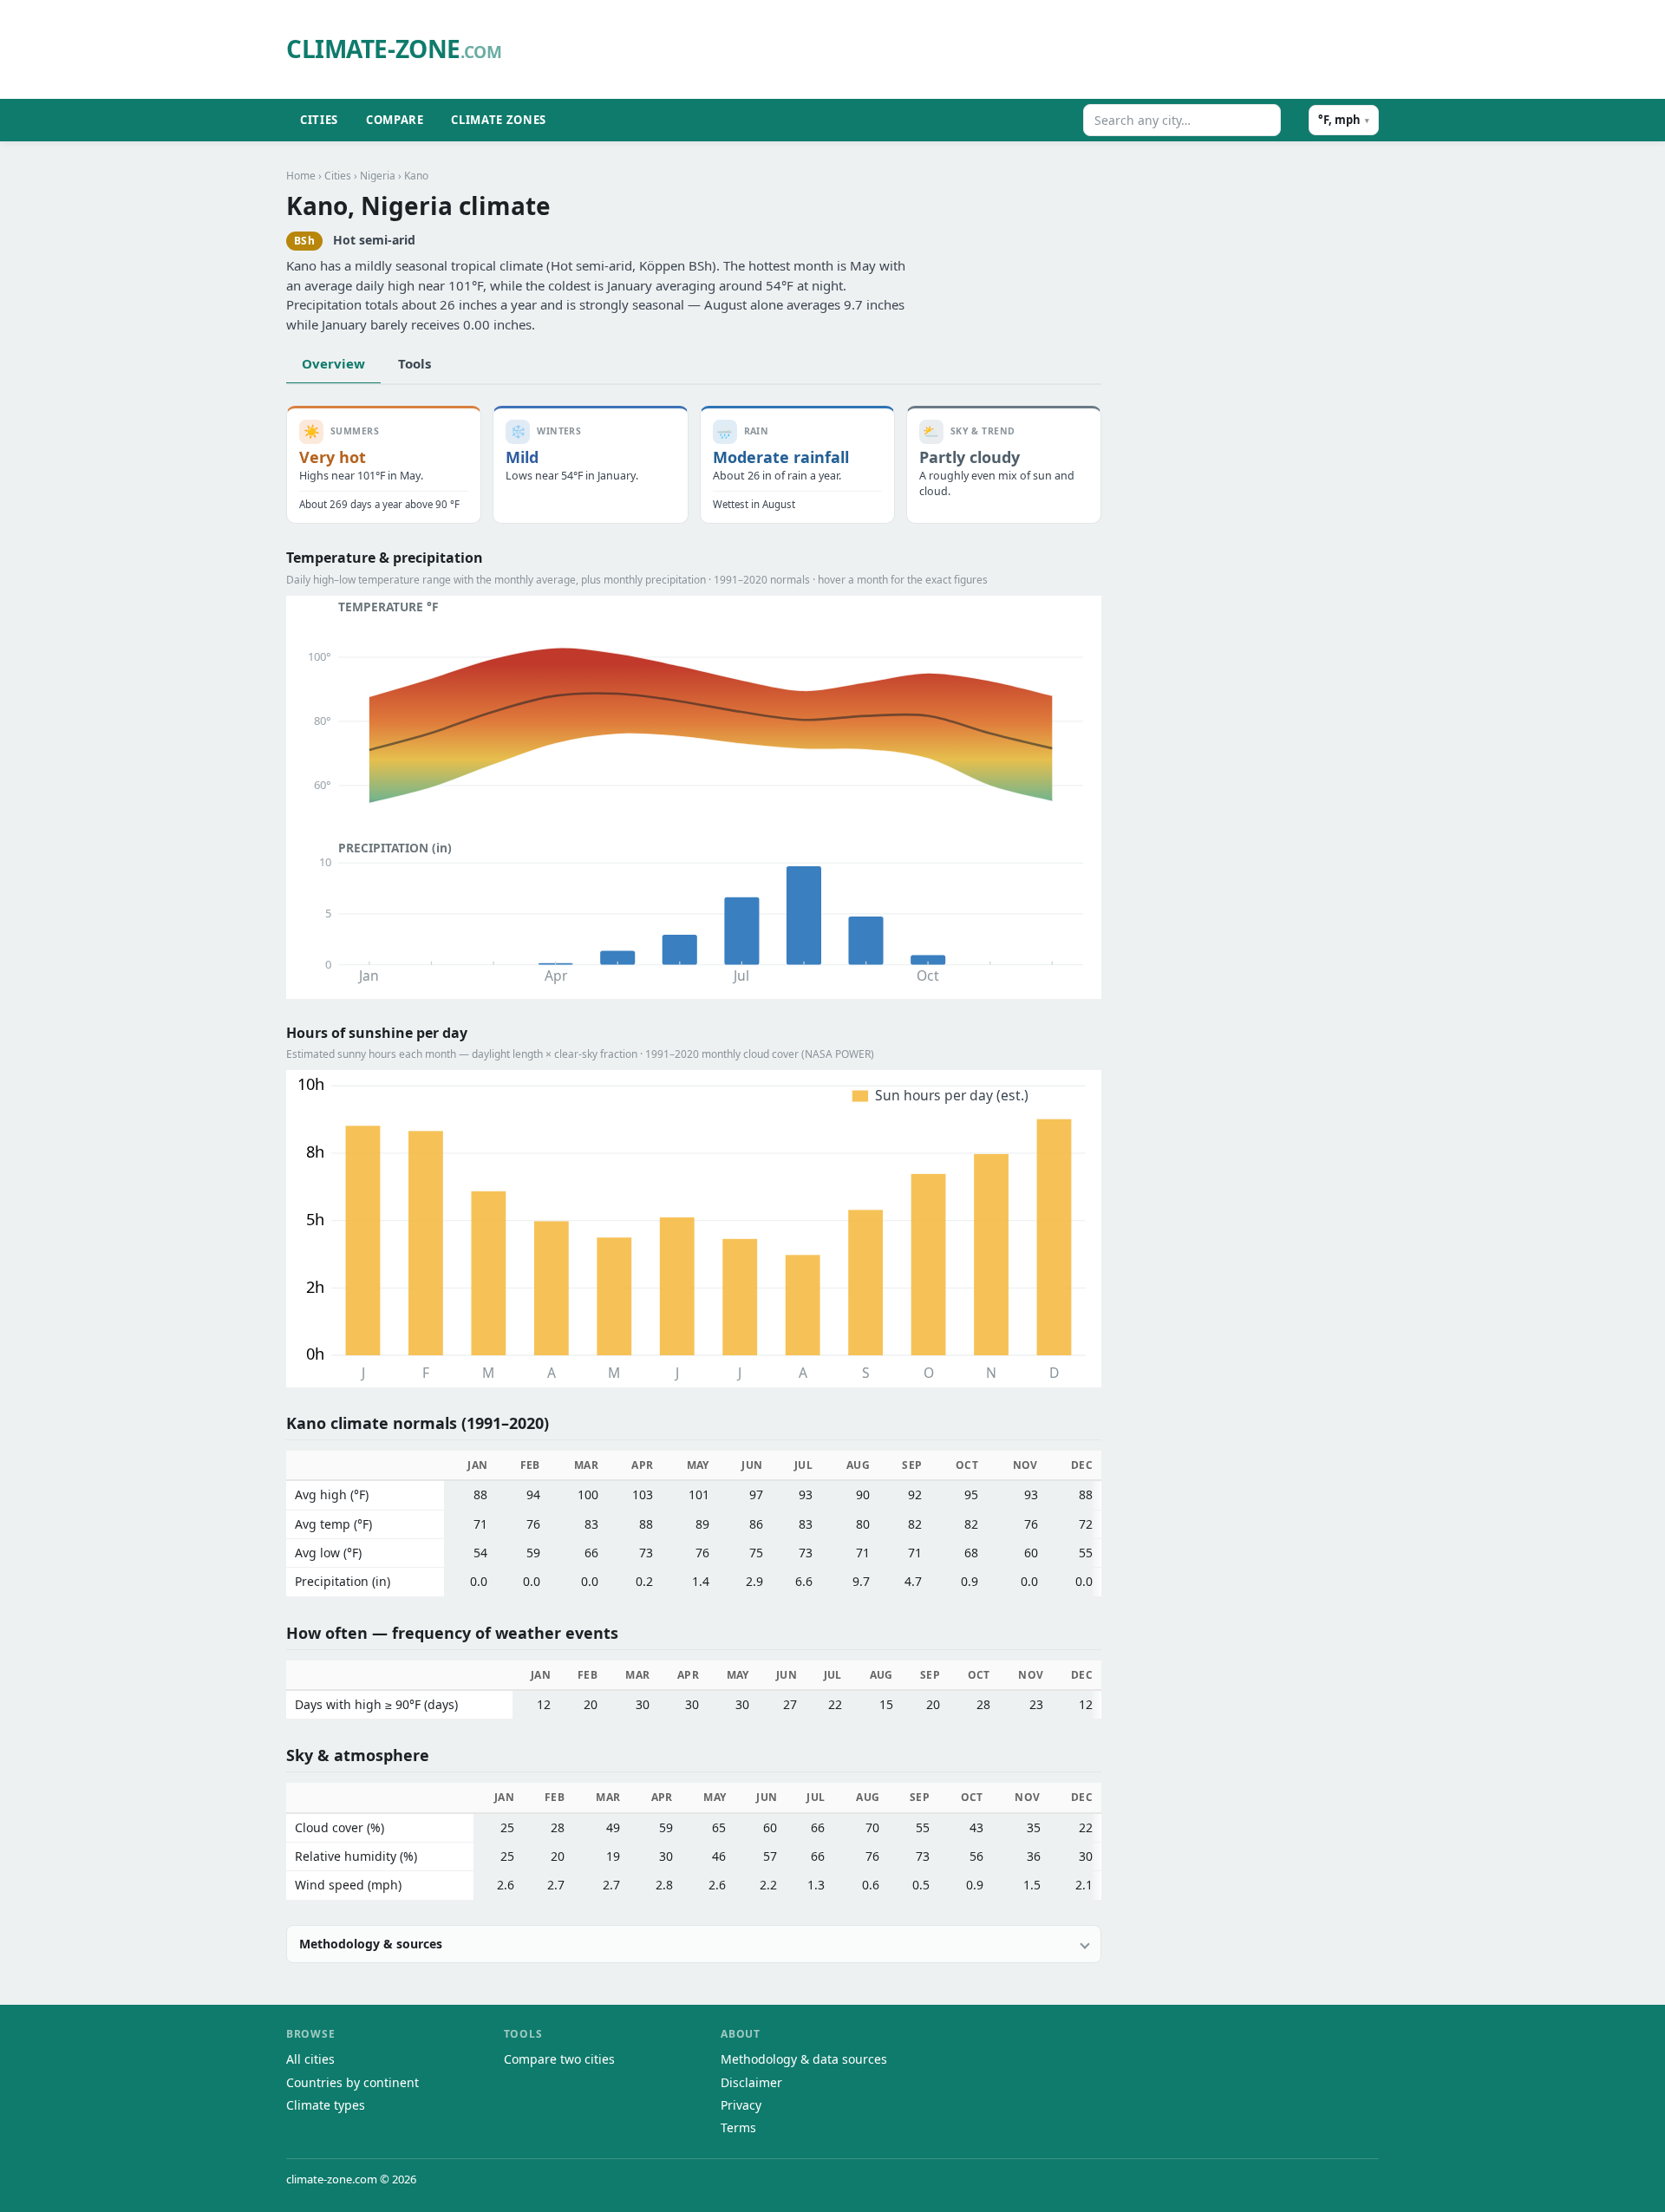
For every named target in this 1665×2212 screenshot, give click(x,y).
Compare (395, 120)
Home (301, 176)
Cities (319, 120)
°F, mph (1344, 120)
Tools (415, 363)
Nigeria (378, 176)
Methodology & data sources (804, 2059)
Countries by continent (353, 2082)
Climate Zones (498, 120)
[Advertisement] (958, 49)
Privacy (741, 2105)
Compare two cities (559, 2059)
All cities (310, 2059)
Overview (333, 363)
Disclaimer (751, 2082)
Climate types (326, 2105)
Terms (738, 2127)
